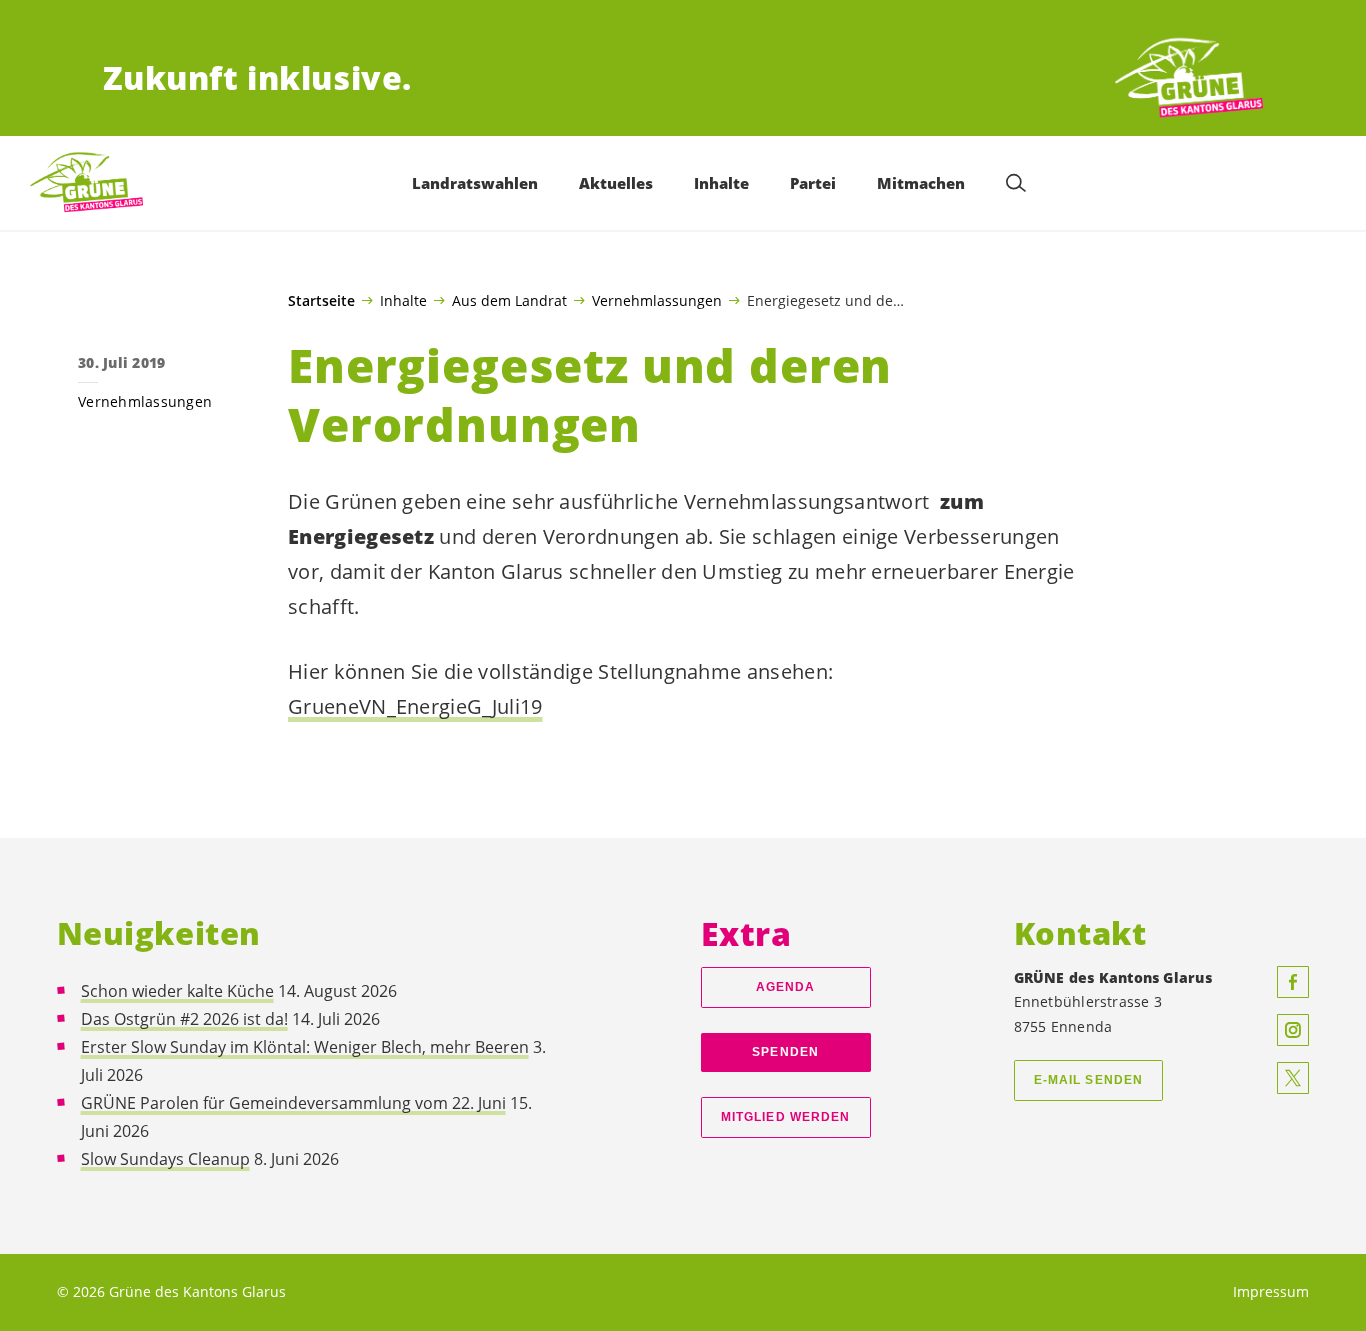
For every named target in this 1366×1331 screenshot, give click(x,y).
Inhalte (403, 300)
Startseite (321, 301)
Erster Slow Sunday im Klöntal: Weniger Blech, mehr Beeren (305, 1047)
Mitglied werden (785, 1117)
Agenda (786, 987)
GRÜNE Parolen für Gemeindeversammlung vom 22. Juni (293, 1103)
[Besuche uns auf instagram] (1293, 1030)
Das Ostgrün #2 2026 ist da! (184, 1019)
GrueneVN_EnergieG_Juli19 (415, 706)
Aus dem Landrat (509, 300)
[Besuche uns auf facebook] (1293, 982)
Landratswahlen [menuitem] (475, 183)
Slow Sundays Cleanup (165, 1159)
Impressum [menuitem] (1271, 1291)
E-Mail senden (1088, 1080)
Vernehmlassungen (657, 300)
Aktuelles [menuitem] (616, 183)
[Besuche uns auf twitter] (1293, 1078)
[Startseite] (1189, 78)
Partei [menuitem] (813, 183)
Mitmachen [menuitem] (921, 183)
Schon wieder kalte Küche (177, 991)
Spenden (785, 1052)
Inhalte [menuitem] (721, 183)
